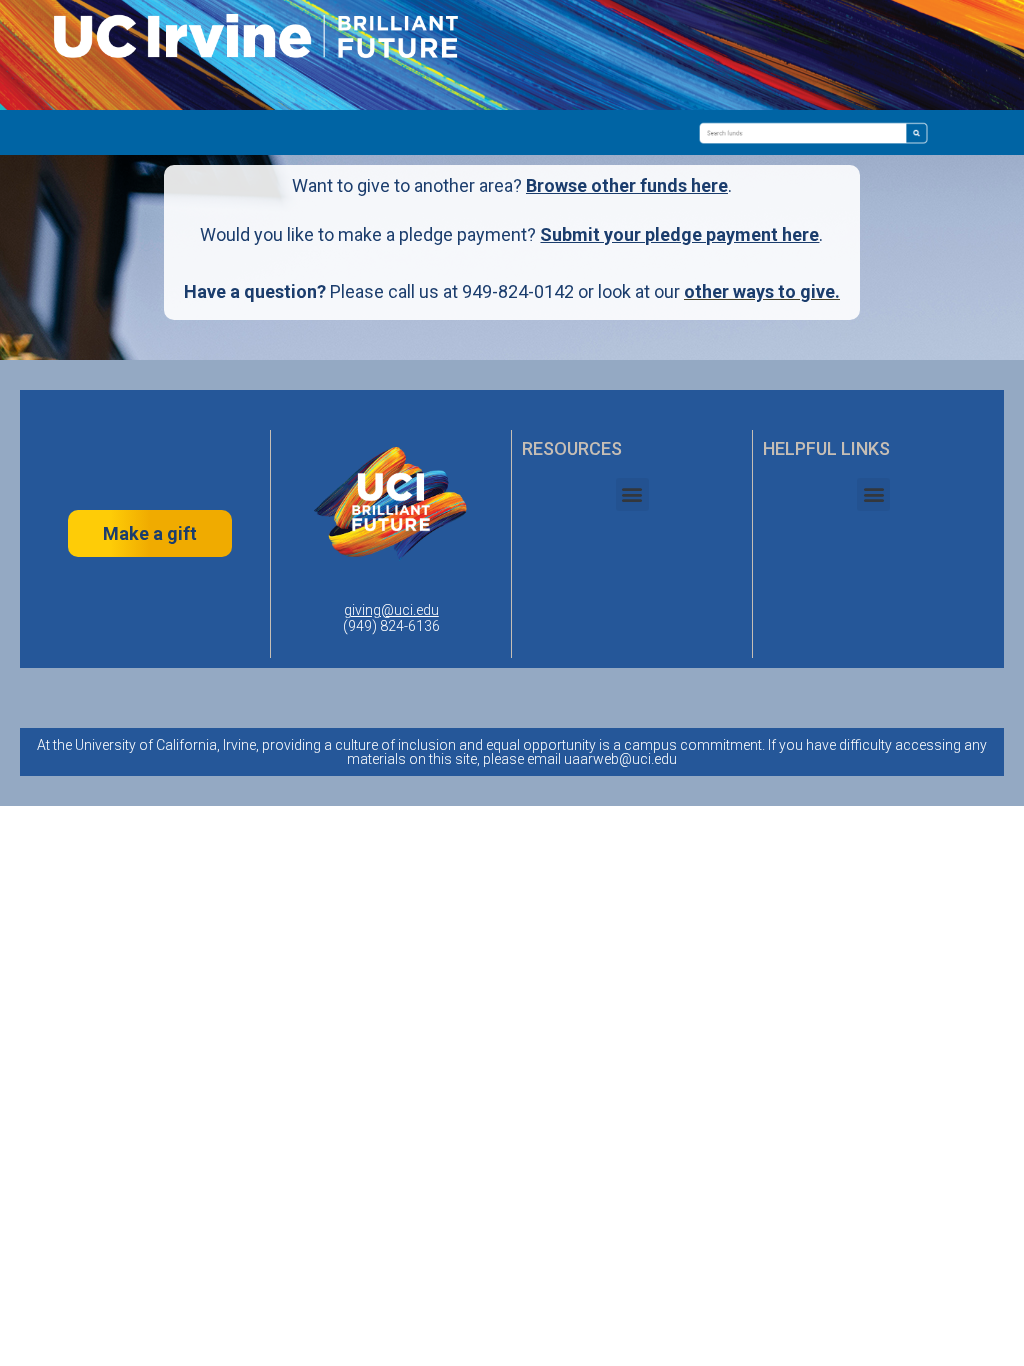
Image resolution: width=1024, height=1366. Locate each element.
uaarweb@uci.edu (620, 759)
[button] (632, 494)
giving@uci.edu (391, 610)
